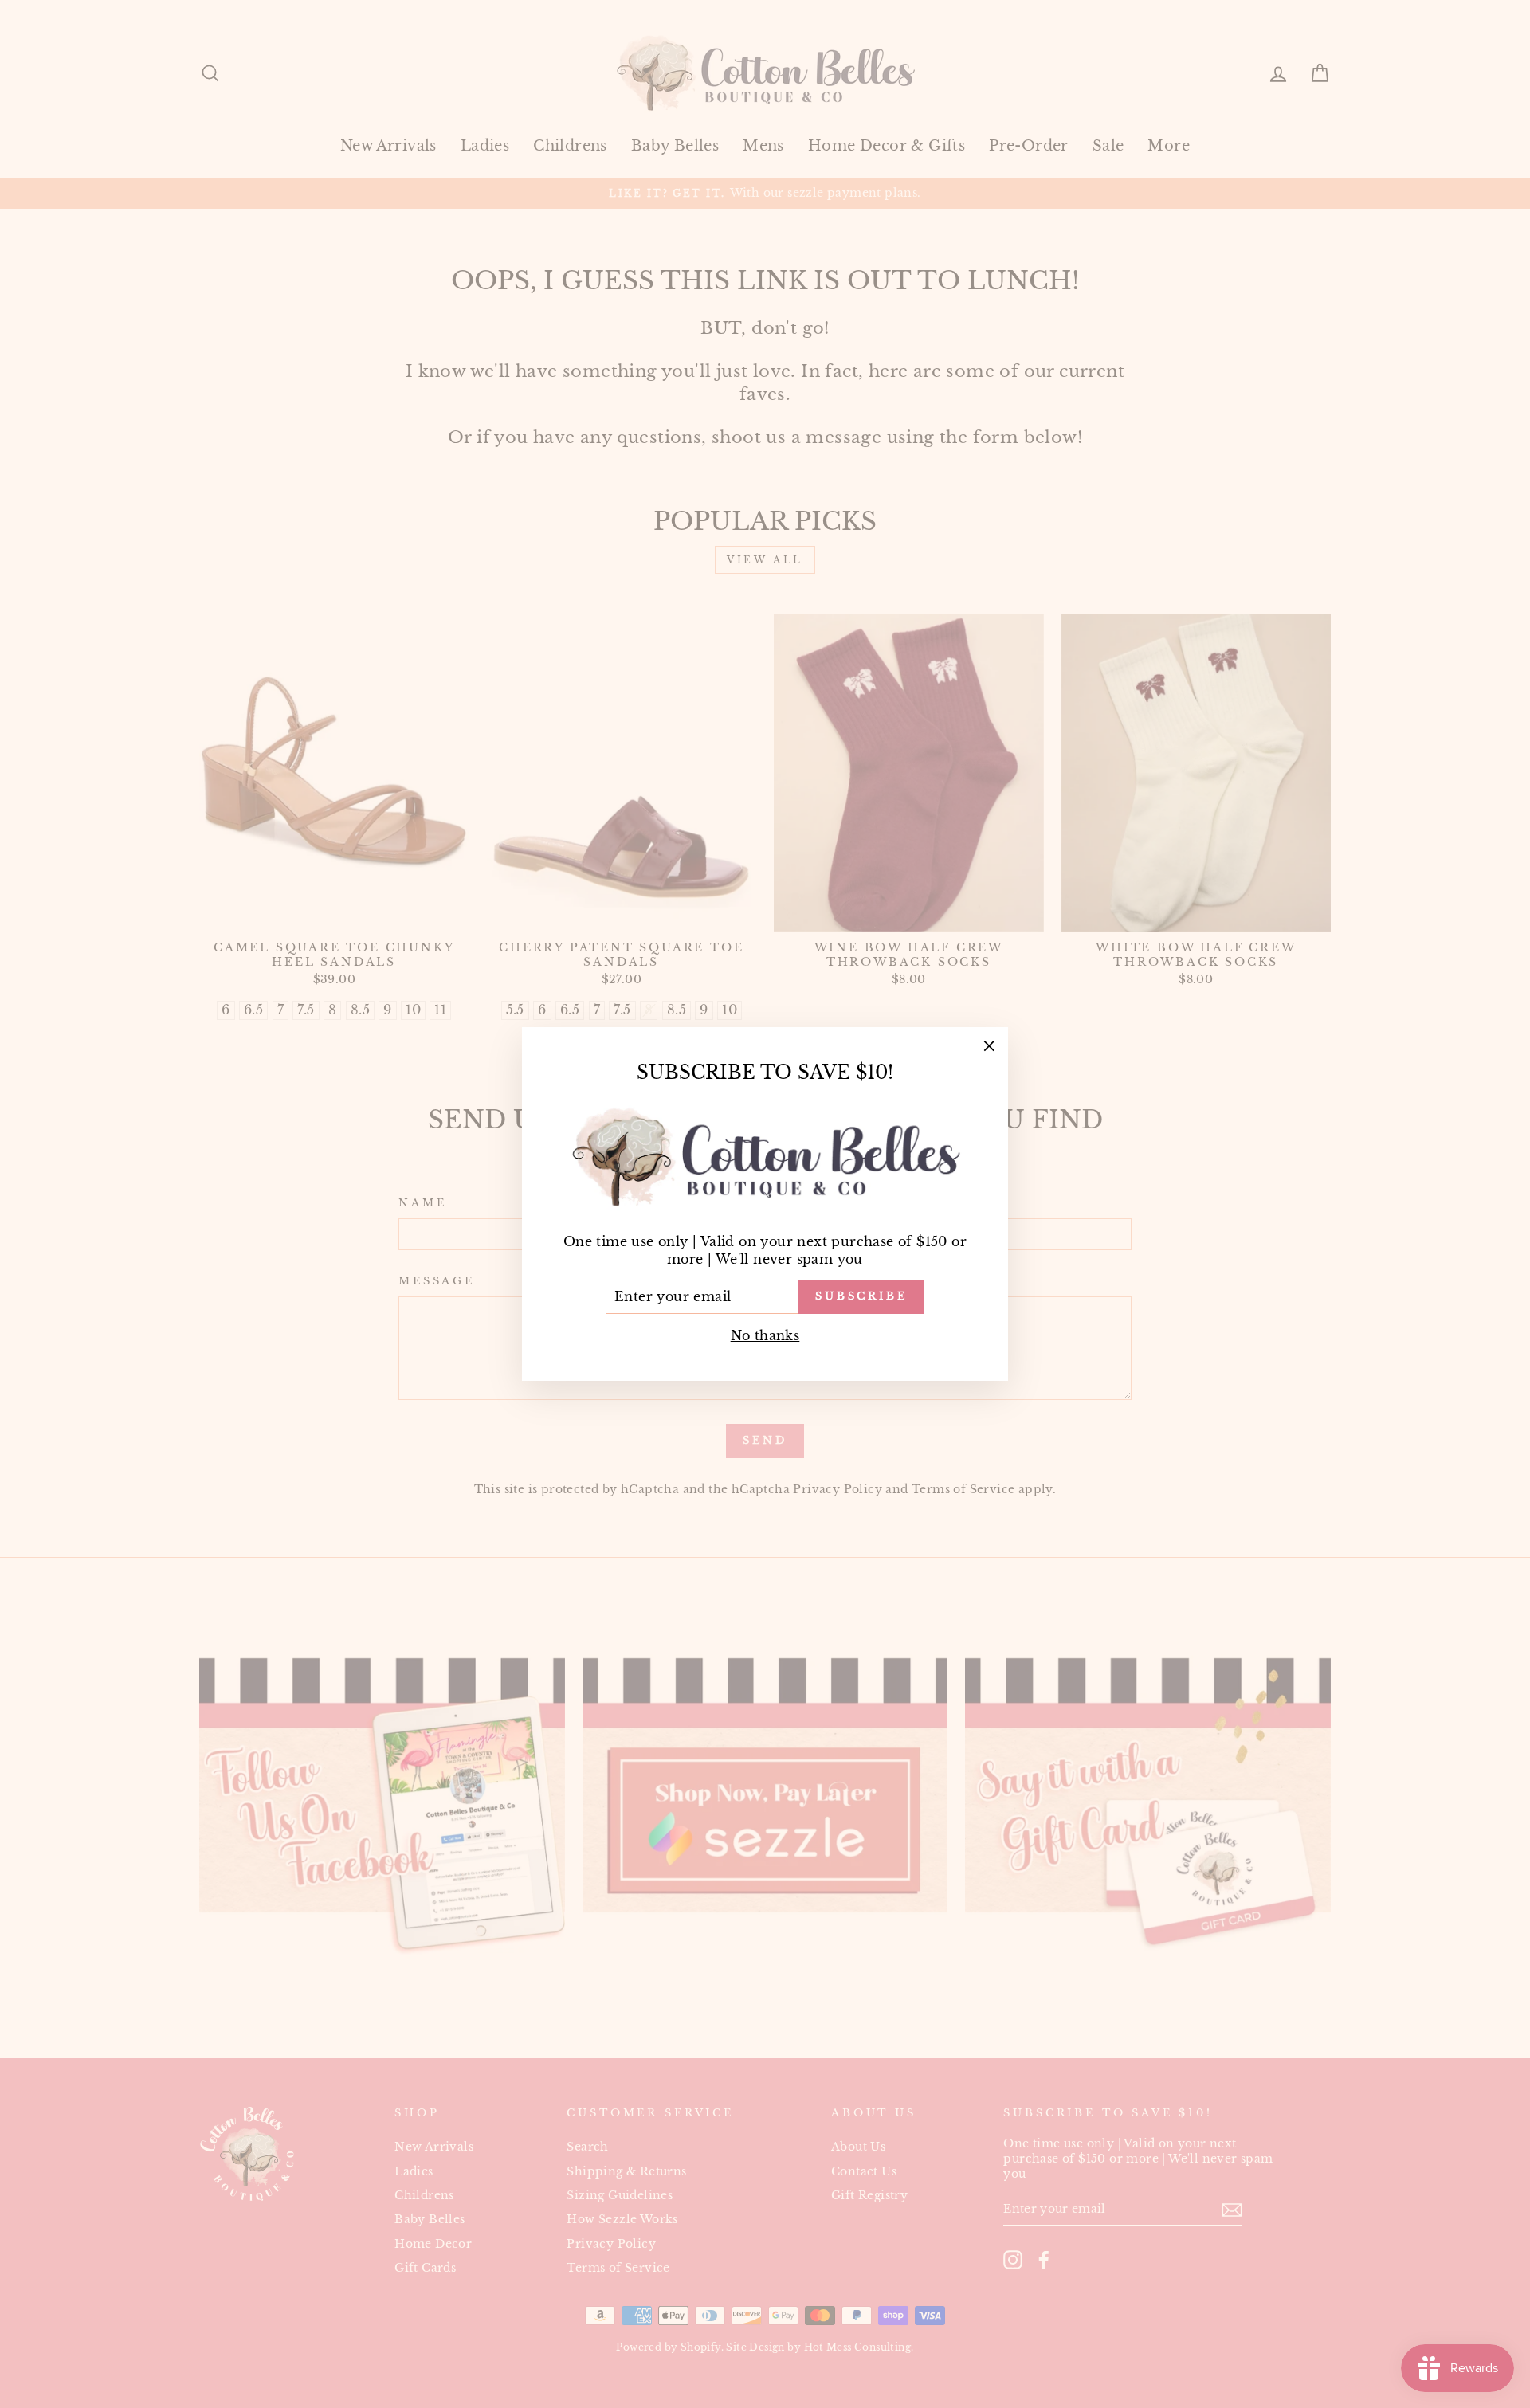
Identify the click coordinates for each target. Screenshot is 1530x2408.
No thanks (765, 1335)
